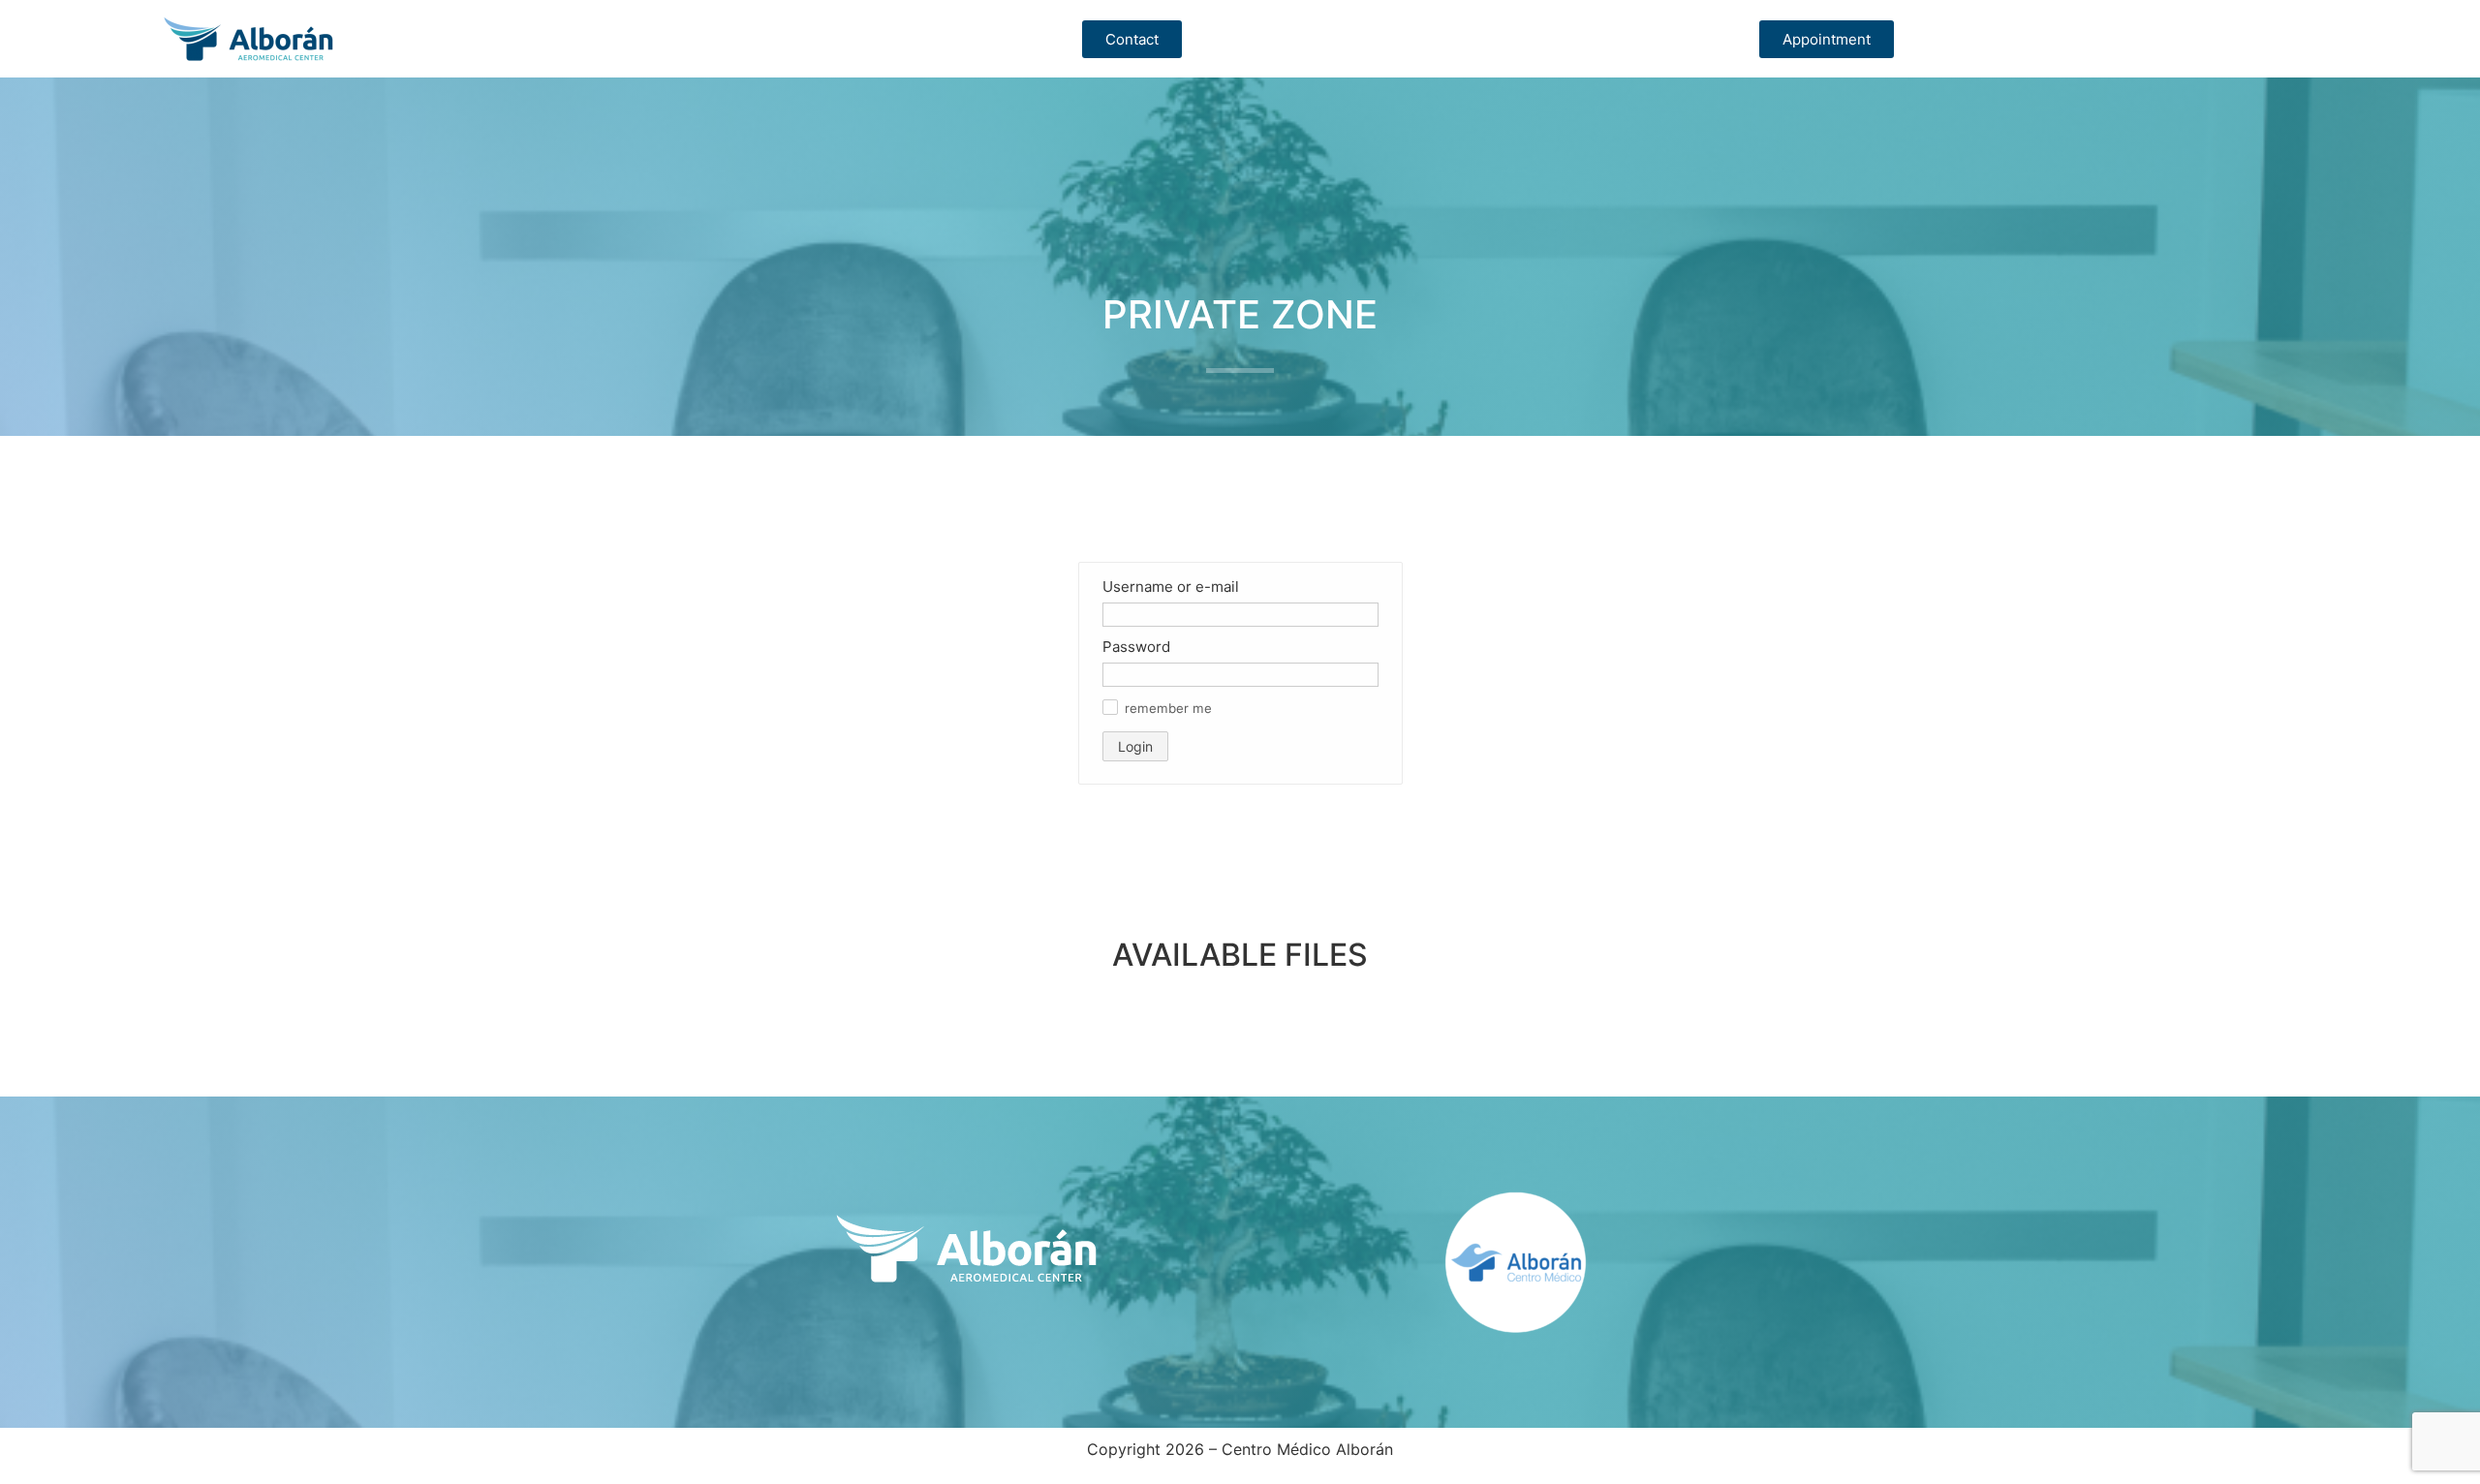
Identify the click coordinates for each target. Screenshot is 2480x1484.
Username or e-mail (1171, 587)
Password (1136, 647)
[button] (1110, 707)
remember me (1168, 709)
